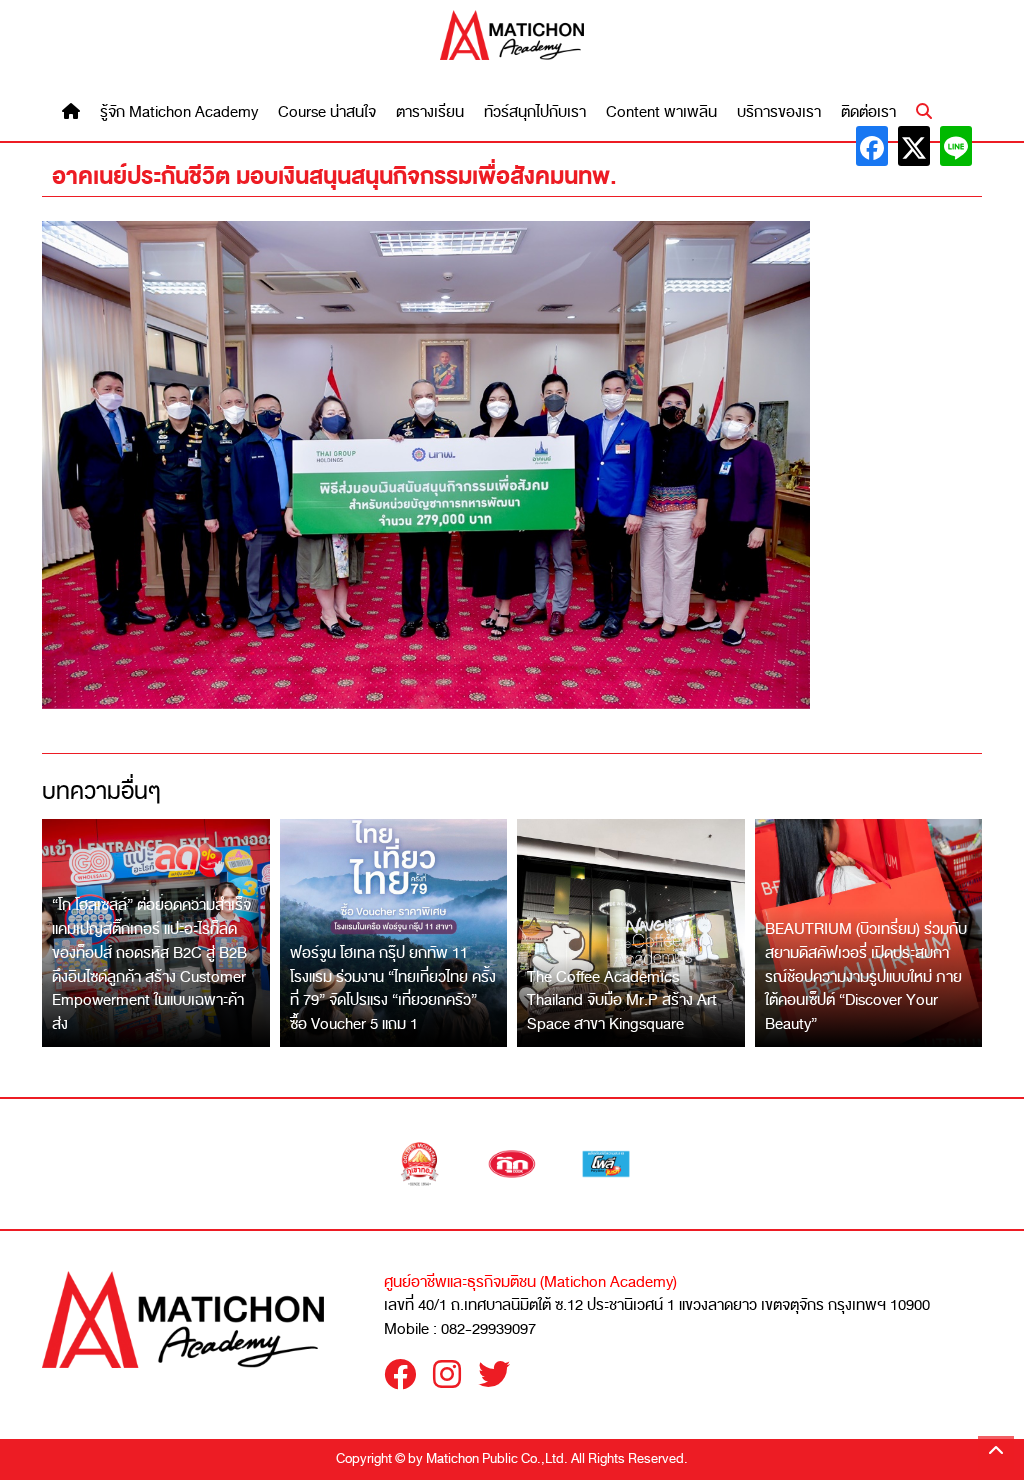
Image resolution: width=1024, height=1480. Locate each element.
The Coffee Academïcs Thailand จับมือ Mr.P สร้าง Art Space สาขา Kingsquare (622, 1000)
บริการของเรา (779, 112)
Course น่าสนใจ (327, 112)
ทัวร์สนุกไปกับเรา (535, 112)
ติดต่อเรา (868, 112)
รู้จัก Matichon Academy (179, 112)
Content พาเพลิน (661, 112)
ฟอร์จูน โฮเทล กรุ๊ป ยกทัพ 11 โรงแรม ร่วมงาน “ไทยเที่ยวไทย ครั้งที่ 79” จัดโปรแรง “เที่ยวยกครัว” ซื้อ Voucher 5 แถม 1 (393, 988)
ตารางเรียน (430, 112)
